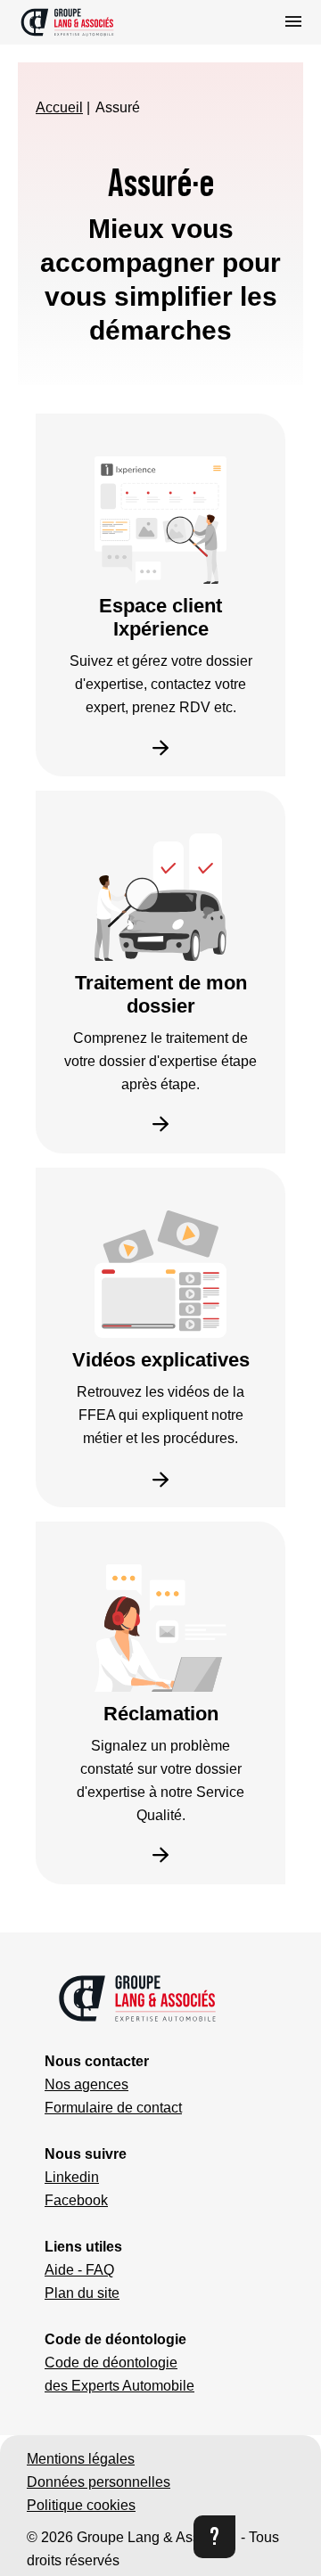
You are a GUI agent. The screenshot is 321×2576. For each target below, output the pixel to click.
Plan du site (82, 2293)
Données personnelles (99, 2482)
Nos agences (86, 2084)
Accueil (59, 107)
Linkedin (72, 2177)
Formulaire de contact (113, 2108)
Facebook (76, 2200)
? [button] (214, 2536)
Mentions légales (81, 2459)
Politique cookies (81, 2505)
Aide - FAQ (79, 2270)
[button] (93, 22)
